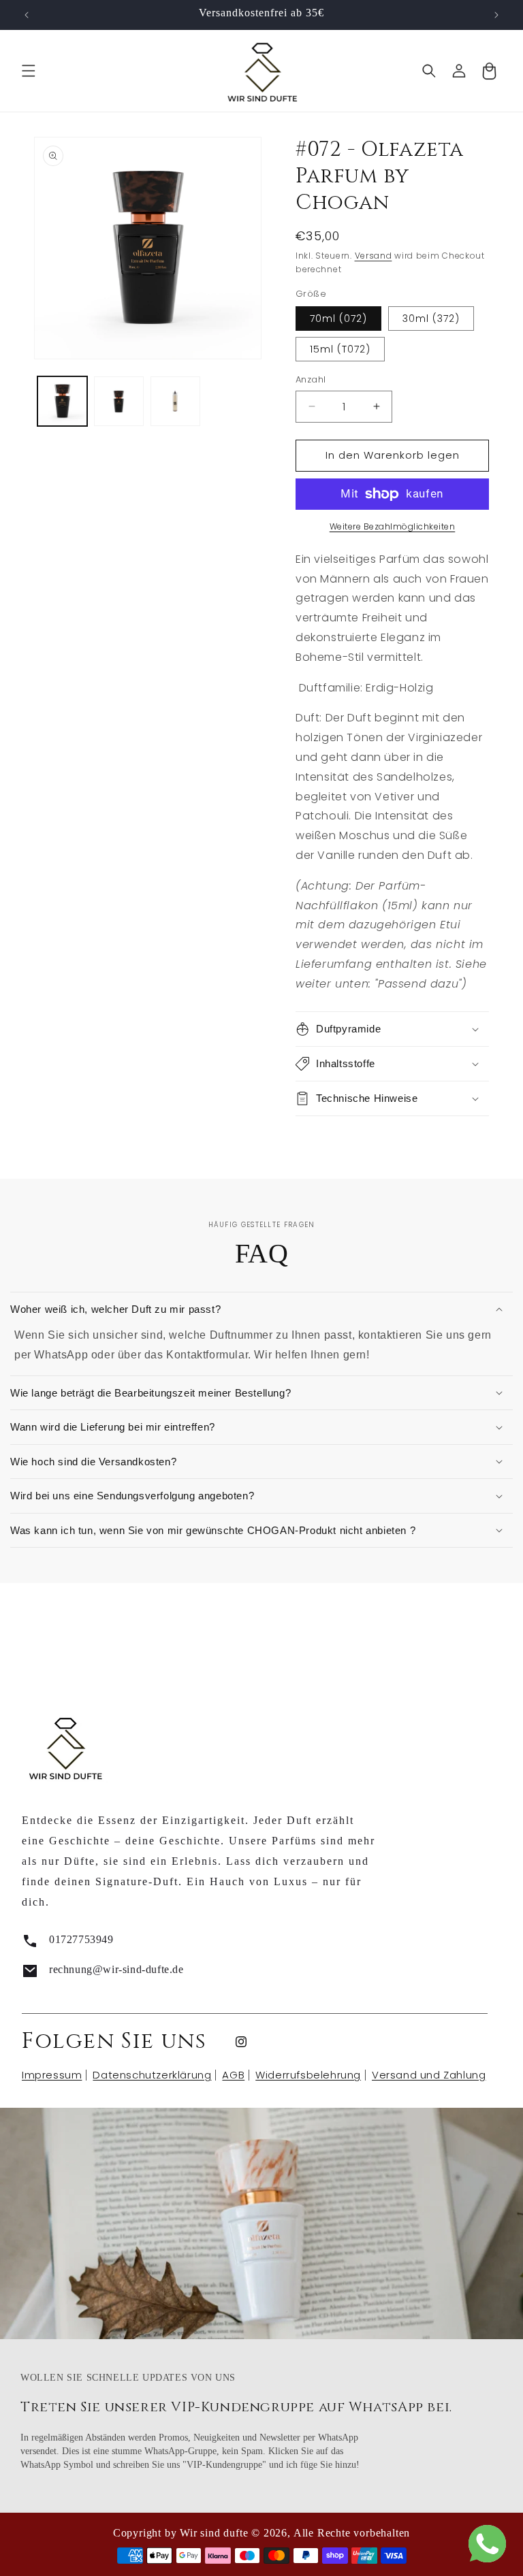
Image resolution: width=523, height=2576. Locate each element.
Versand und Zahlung (429, 2075)
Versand (374, 256)
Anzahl (311, 379)
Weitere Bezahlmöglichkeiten (393, 526)
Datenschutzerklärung (152, 2075)
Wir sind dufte (214, 2533)
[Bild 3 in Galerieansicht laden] (175, 401)
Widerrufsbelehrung (308, 2075)
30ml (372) (431, 319)
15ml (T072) (340, 349)
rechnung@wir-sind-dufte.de (116, 1969)
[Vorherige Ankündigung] (27, 15)
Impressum (52, 2075)
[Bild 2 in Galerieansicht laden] (119, 401)
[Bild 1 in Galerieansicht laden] (62, 401)
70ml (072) (338, 319)
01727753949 (81, 1939)
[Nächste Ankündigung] (496, 15)
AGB (233, 2075)
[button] (29, 71)
